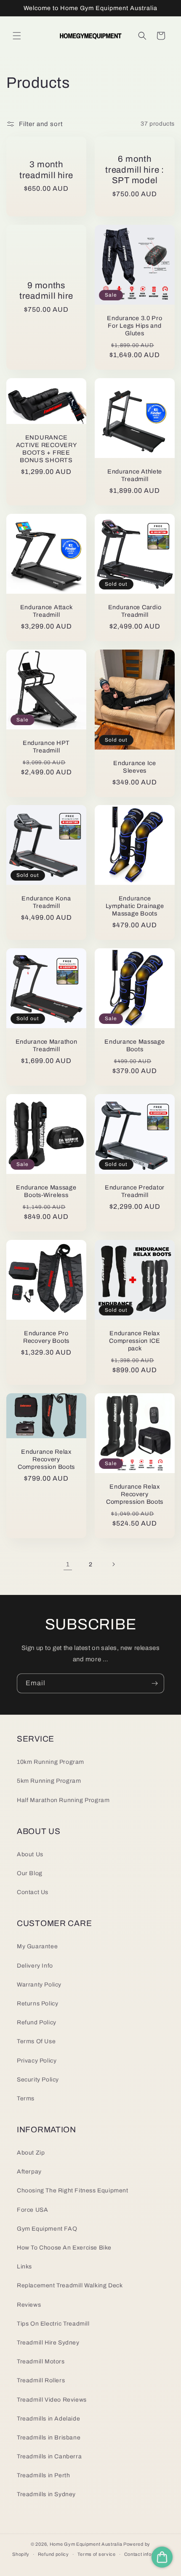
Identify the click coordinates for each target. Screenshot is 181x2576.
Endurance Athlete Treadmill (135, 475)
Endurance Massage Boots (134, 1045)
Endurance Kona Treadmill (46, 902)
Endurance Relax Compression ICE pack (135, 1341)
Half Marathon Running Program (63, 1800)
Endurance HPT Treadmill (46, 747)
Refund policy (53, 2554)
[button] (17, 36)
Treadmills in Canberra (49, 2456)
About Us (30, 1854)
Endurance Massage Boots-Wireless (46, 1191)
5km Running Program (49, 1781)
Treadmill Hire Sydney (48, 2343)
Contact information (146, 2554)
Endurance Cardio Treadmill (135, 611)
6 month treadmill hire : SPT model (135, 170)
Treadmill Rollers (41, 2380)
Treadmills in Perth (43, 2475)
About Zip (31, 2153)
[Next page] (113, 1564)
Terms (26, 2098)
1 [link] (68, 1564)
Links (24, 2267)
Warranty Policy (39, 1985)
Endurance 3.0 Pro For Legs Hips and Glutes (134, 326)
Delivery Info (35, 1966)
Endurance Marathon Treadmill (47, 1045)
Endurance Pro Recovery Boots (46, 1337)
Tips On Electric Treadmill (53, 2324)
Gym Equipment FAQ (47, 2229)
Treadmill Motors (41, 2362)
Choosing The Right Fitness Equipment (73, 2191)
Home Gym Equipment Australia (86, 2544)
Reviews (29, 2305)
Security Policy (38, 2080)
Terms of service (97, 2554)
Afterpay (29, 2172)
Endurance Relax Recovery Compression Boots (46, 1459)
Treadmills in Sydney (46, 2494)
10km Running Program (51, 1762)
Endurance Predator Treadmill (135, 1191)
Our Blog (30, 1873)
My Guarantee (37, 1946)
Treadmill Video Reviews (52, 2400)
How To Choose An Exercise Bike (64, 2248)
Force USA (32, 2210)
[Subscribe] (154, 1683)
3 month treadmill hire (46, 170)
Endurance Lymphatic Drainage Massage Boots (135, 906)
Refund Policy (37, 2022)
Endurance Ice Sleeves (134, 766)
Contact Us (33, 1892)
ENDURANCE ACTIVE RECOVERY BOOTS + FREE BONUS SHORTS (47, 448)
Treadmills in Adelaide (48, 2419)
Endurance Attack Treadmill (47, 611)
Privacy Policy (37, 2061)
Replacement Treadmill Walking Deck (70, 2285)
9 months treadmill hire (46, 290)
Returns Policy (37, 2004)
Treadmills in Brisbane (49, 2438)
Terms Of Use (36, 2041)
